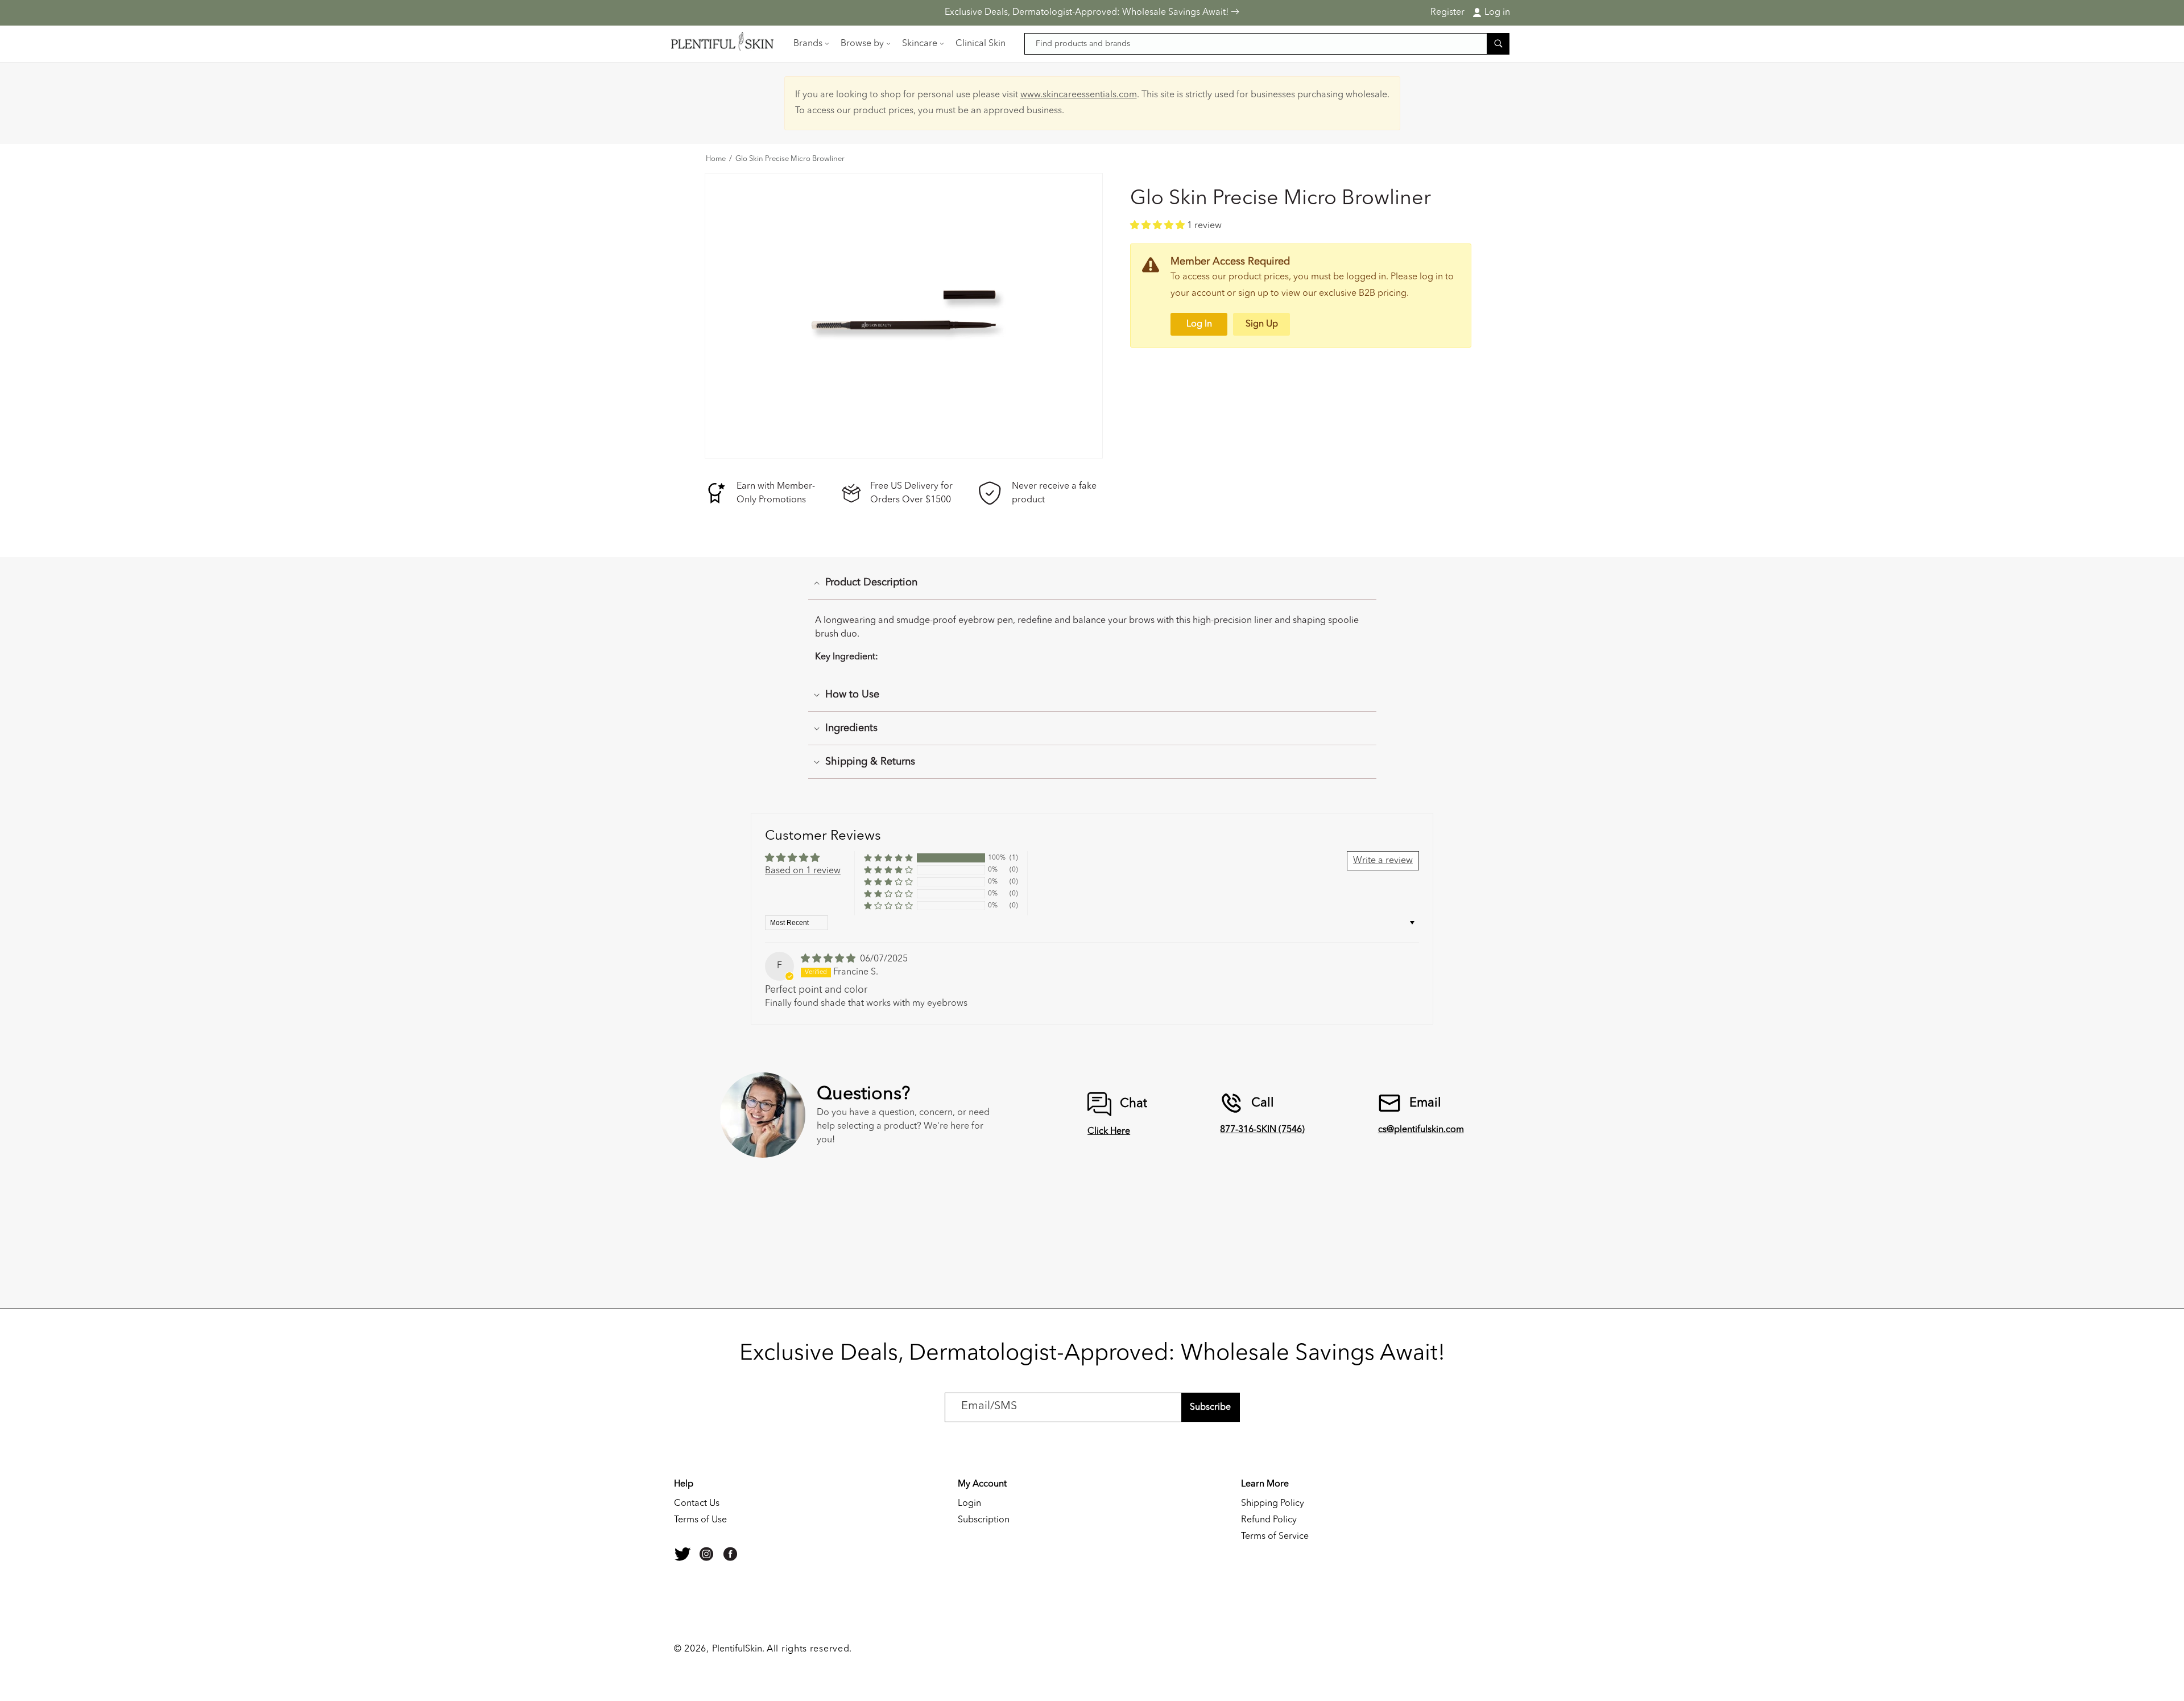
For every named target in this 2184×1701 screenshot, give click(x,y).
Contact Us (697, 1504)
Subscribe (1210, 1407)
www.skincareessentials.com (1079, 95)
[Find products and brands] (1498, 44)
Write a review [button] (1383, 861)
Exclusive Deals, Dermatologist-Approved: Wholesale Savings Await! (1088, 13)
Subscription (984, 1520)
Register (1447, 13)
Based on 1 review (803, 871)
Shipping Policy (1273, 1504)
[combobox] (1267, 44)
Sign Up (1262, 324)
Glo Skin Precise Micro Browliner (790, 159)
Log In (1199, 324)
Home (716, 159)
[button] (810, 44)
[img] (829, 959)
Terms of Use (700, 1520)
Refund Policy (1269, 1520)
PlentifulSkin (737, 1649)
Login (969, 1504)
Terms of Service (1275, 1537)
